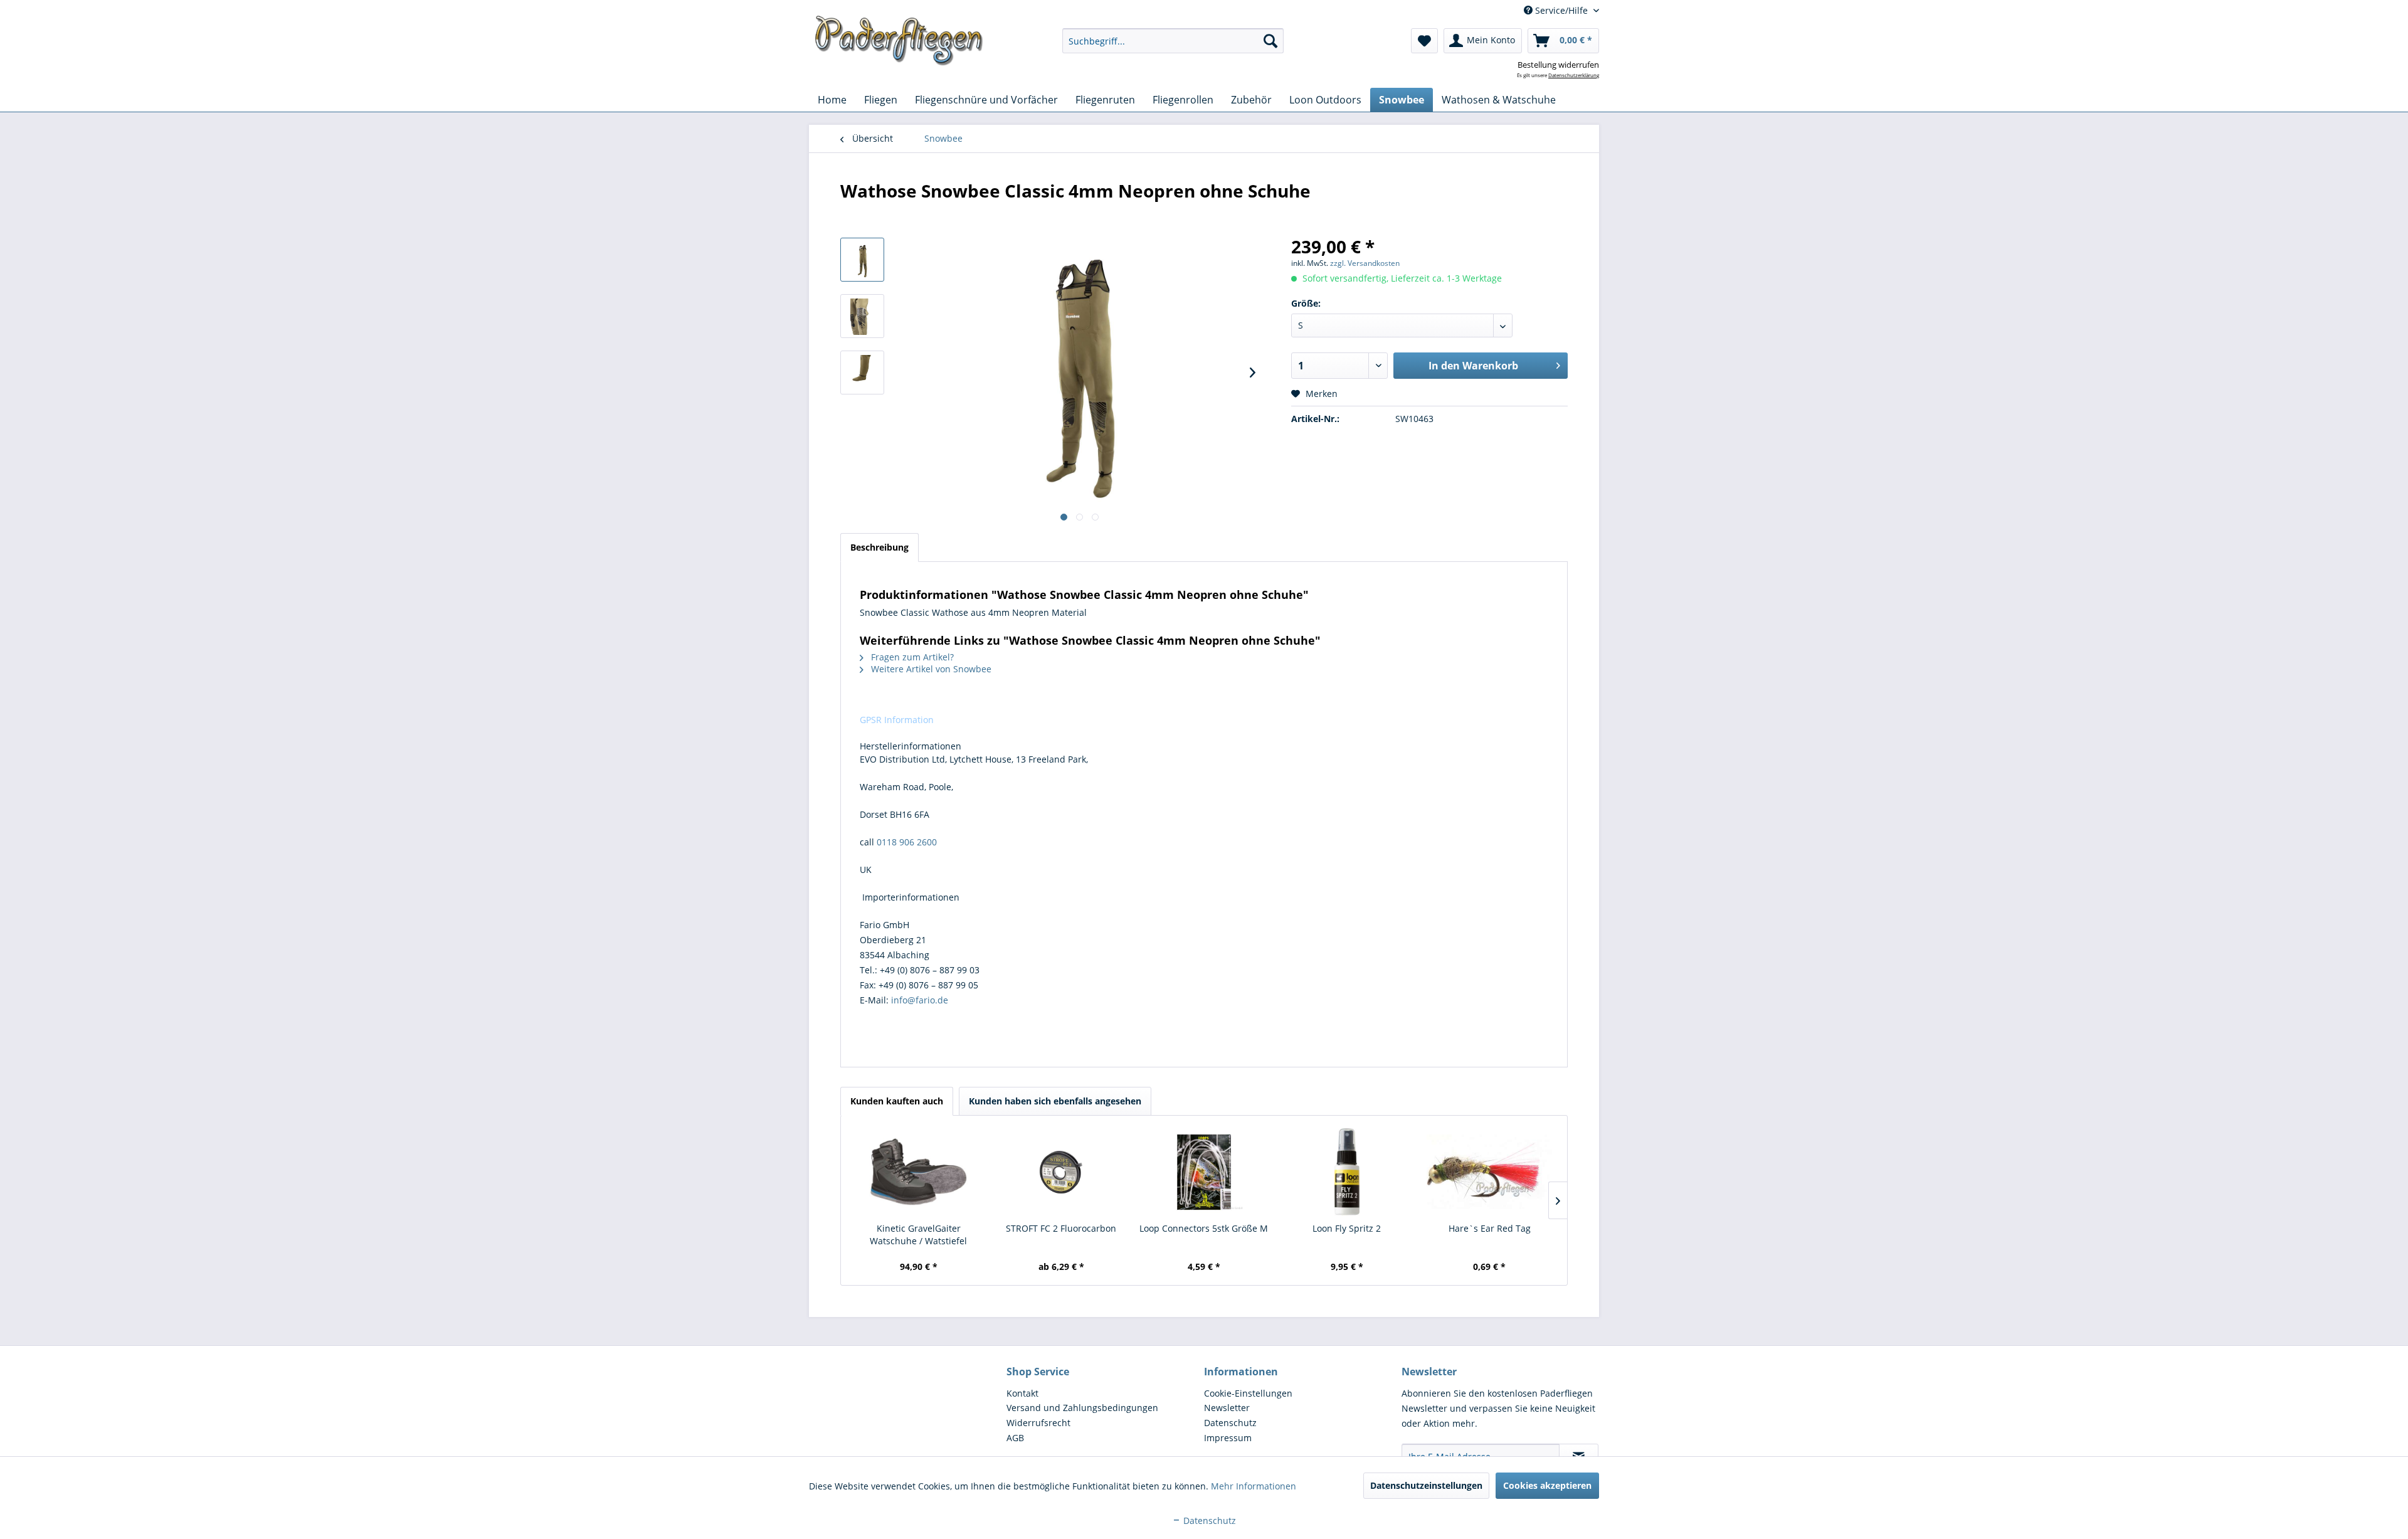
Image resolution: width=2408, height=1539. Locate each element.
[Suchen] (1270, 41)
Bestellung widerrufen (1558, 65)
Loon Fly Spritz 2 (1347, 1228)
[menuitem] (1173, 41)
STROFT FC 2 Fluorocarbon (1061, 1228)
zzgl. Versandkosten (1365, 263)
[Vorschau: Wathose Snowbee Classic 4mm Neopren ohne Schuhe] (862, 260)
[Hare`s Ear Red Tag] (1489, 1172)
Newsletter (1227, 1408)
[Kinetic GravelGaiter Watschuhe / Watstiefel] (919, 1172)
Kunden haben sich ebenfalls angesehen (1055, 1101)
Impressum (1228, 1438)
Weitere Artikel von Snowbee (930, 669)
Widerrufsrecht (1038, 1423)
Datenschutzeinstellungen (1426, 1485)
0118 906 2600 (907, 842)
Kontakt (1022, 1393)
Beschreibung (879, 547)
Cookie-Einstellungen (1248, 1393)
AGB (1015, 1438)
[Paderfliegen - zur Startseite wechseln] (899, 41)
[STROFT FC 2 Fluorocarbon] (1062, 1172)
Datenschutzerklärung (1574, 75)
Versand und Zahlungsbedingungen (1082, 1408)
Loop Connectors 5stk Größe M (1204, 1228)
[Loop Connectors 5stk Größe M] (1204, 1172)
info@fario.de (920, 1000)
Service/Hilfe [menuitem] (1561, 10)
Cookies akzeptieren (1547, 1485)
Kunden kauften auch (897, 1101)
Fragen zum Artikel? (911, 657)
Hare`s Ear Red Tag (1490, 1228)
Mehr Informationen (1254, 1486)
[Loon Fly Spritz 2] (1347, 1172)
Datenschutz (1230, 1423)
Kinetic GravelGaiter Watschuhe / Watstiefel (918, 1235)
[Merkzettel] (1424, 41)
